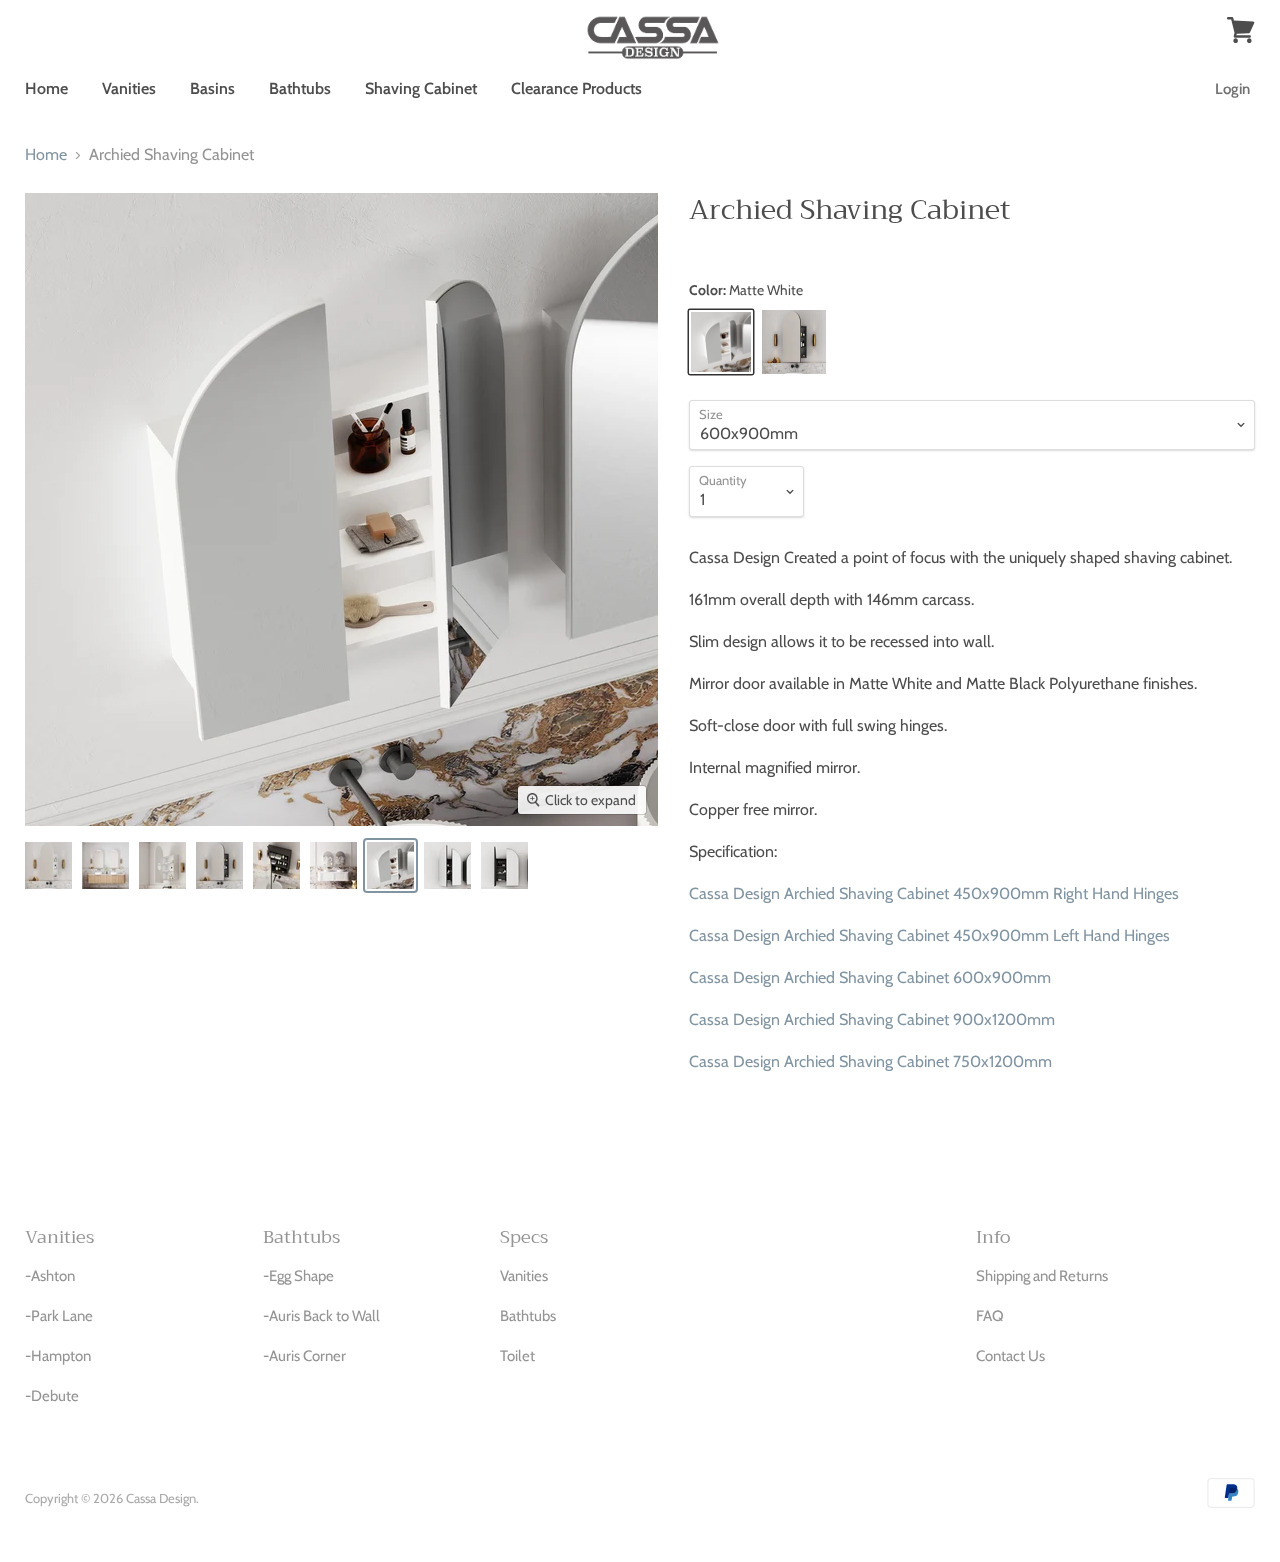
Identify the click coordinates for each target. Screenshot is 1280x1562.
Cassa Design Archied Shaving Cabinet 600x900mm (870, 977)
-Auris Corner (304, 1356)
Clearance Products (576, 88)
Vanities (129, 88)
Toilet (517, 1356)
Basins (212, 88)
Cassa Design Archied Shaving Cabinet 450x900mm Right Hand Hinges (934, 893)
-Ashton (50, 1276)
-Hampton (58, 1356)
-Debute (52, 1396)
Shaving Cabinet (421, 88)
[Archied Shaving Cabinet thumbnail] (48, 865)
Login (1232, 89)
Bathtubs (300, 88)
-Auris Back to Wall (321, 1316)
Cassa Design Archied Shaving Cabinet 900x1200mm (872, 1019)
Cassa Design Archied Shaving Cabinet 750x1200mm (870, 1061)
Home (46, 88)
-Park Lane (59, 1316)
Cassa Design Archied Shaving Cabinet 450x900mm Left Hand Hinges (929, 935)
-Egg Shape (298, 1276)
